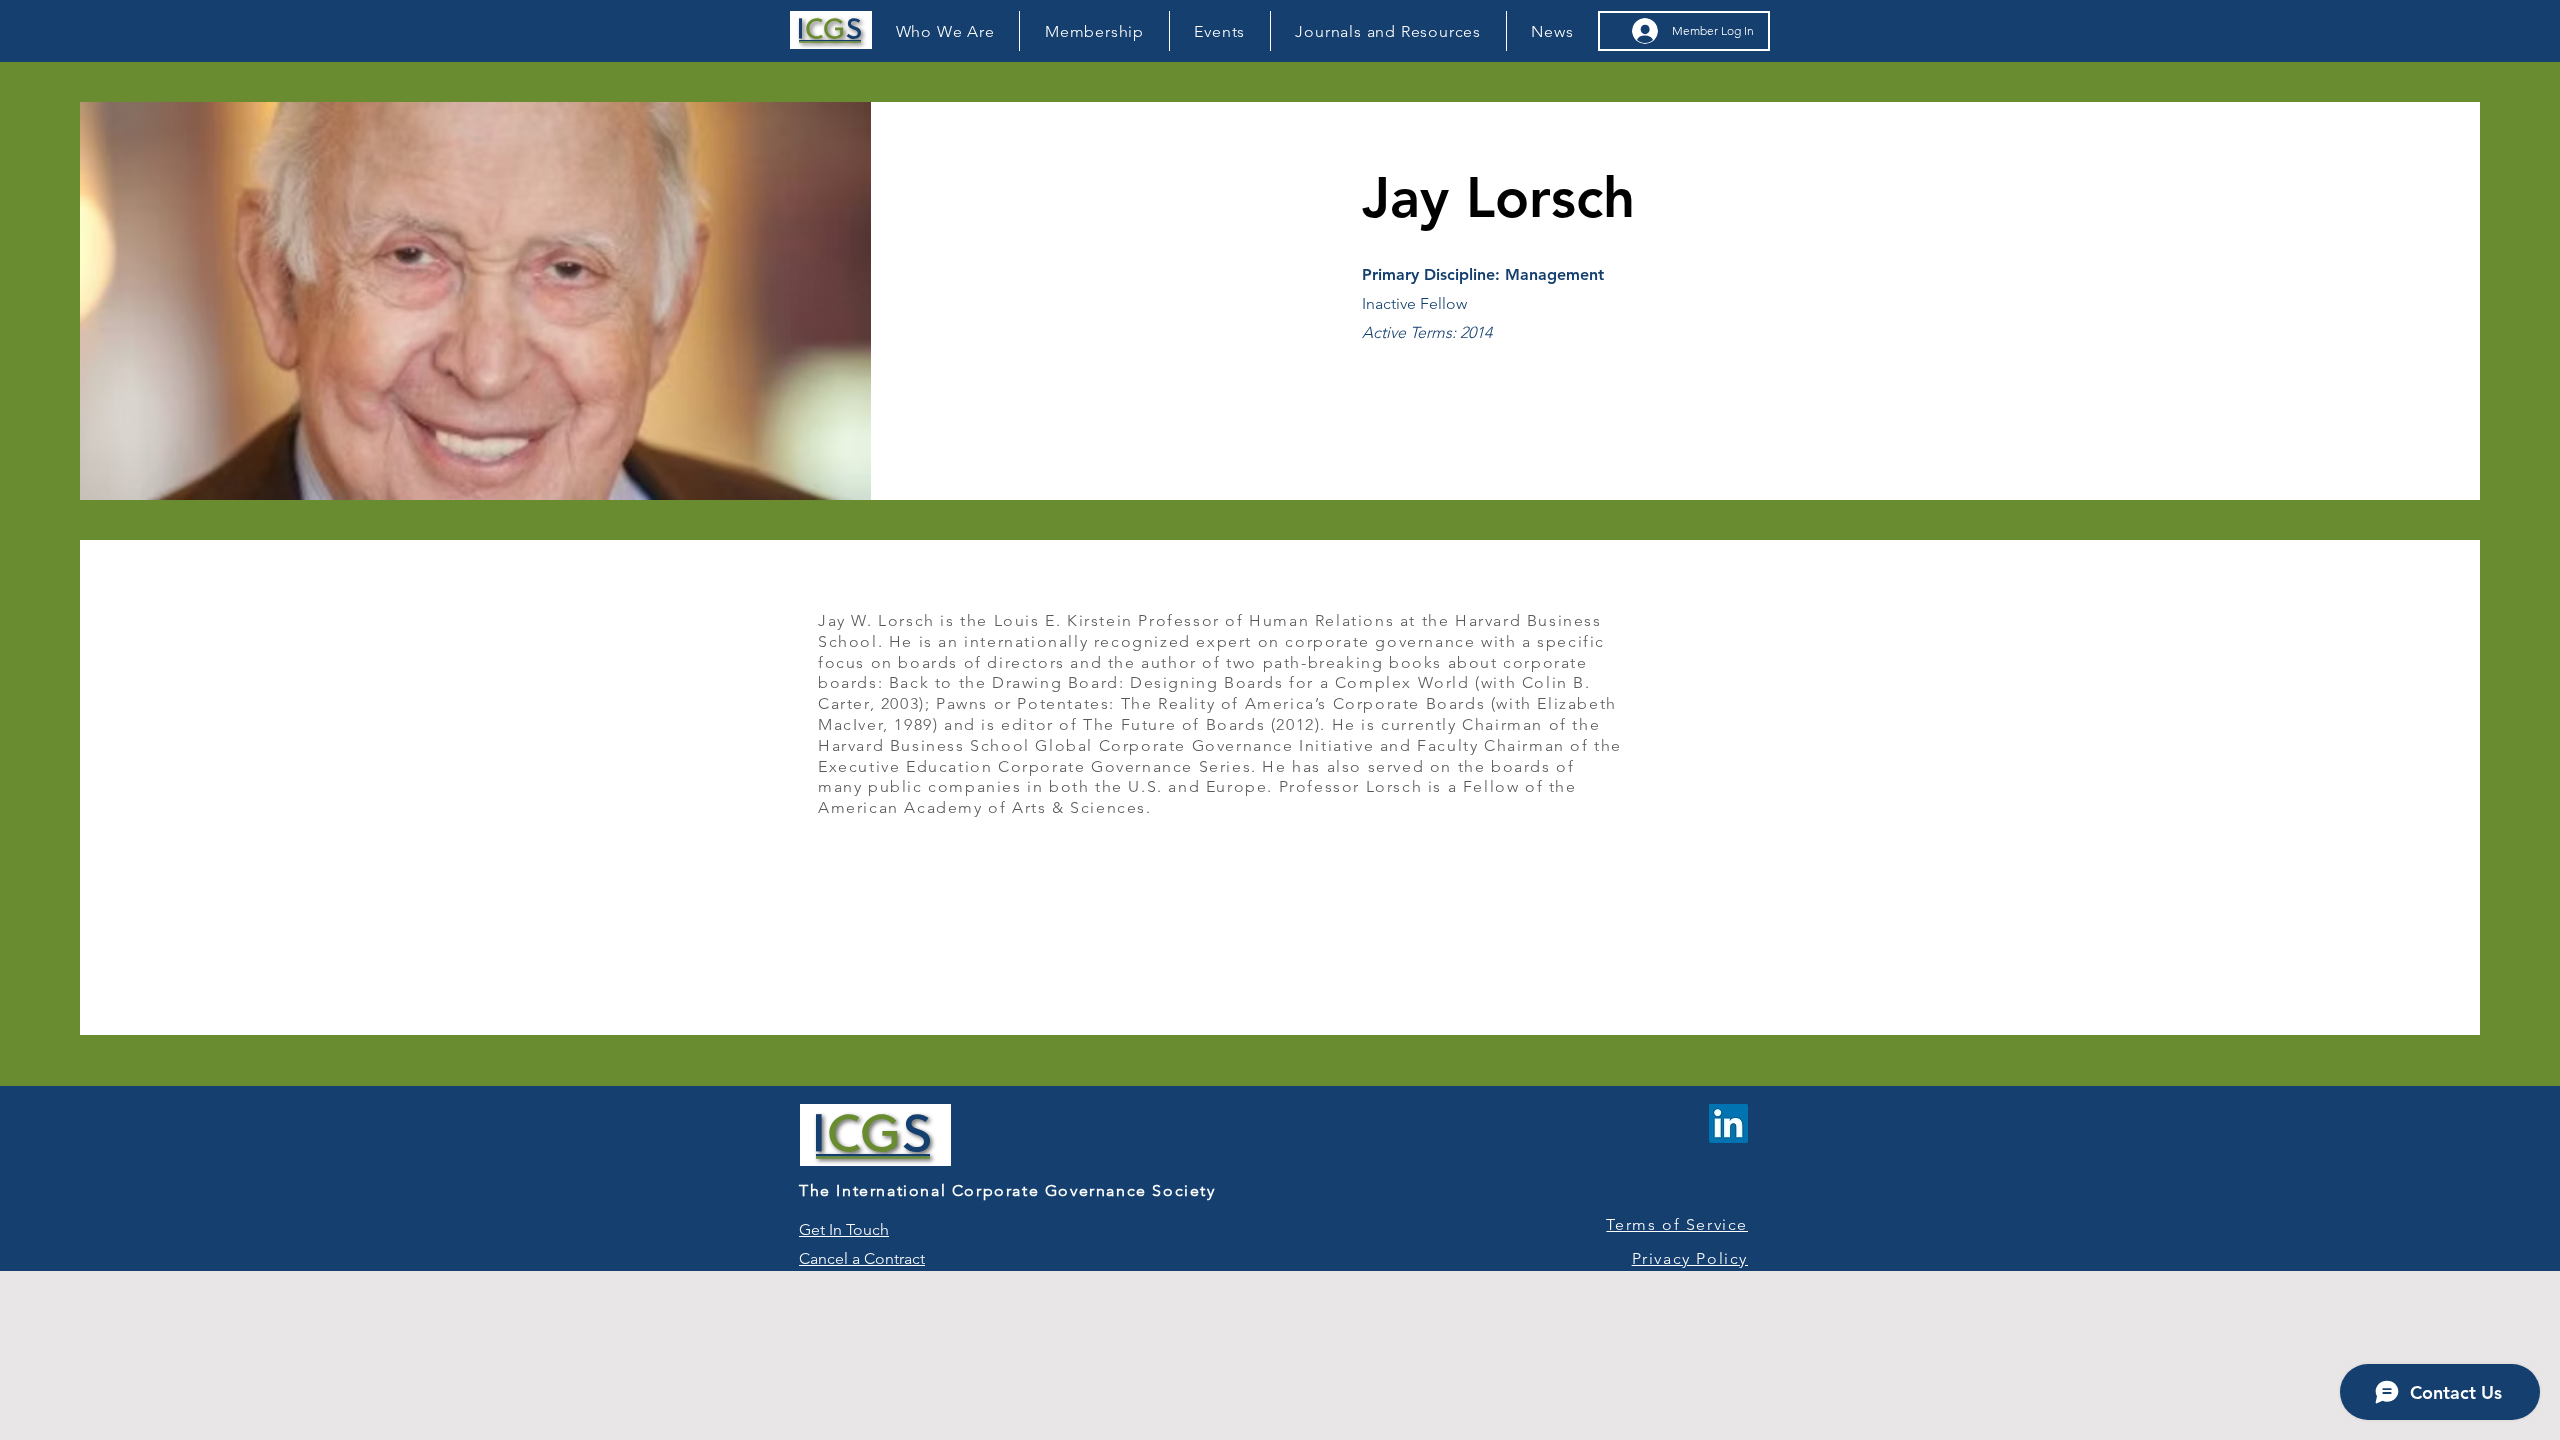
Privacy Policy (1690, 1258)
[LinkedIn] (1728, 1123)
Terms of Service (1677, 1224)
